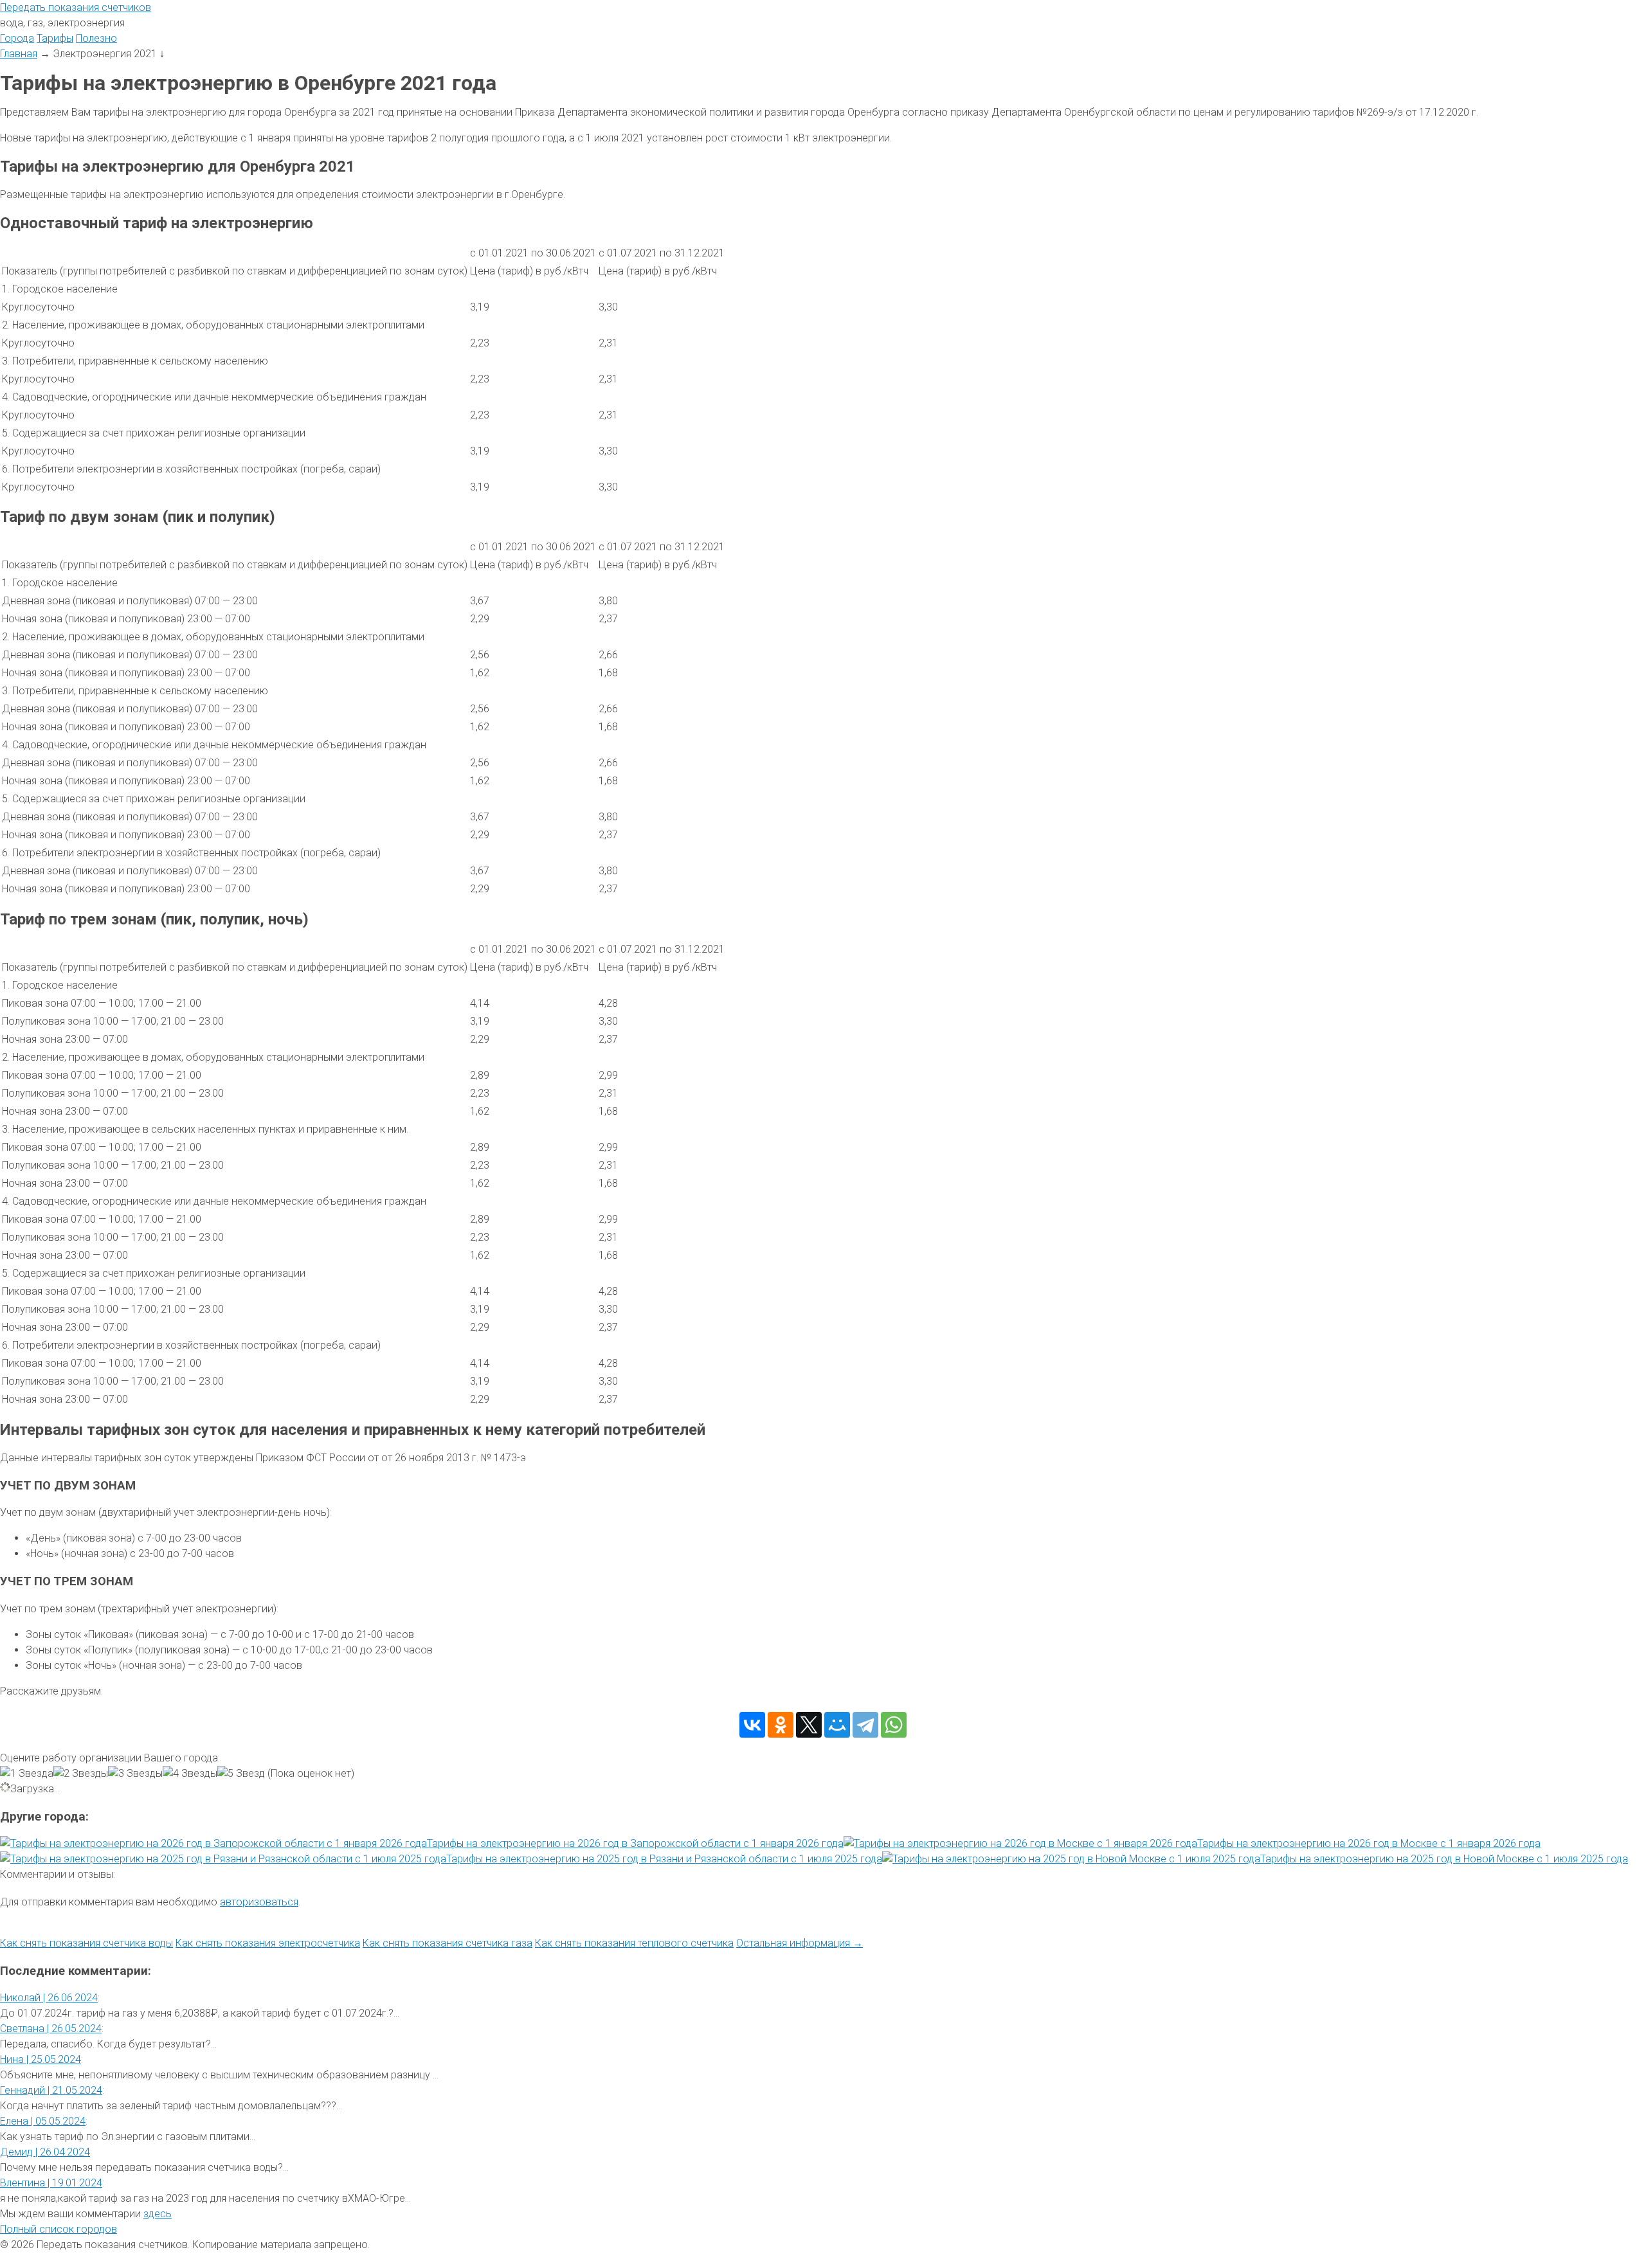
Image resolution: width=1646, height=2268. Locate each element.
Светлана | (51, 2029)
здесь (158, 2214)
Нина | (41, 2059)
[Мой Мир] (837, 1725)
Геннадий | (51, 2090)
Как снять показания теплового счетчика (634, 1943)
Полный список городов (59, 2229)
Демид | (45, 2152)
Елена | (43, 2121)
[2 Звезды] (81, 1774)
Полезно (96, 38)
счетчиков (76, 7)
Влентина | (51, 2183)
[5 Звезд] (241, 1774)
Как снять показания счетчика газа (448, 1943)
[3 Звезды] (135, 1774)
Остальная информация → (800, 1943)
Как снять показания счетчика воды (86, 1943)
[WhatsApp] (894, 1725)
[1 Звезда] (27, 1774)
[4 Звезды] (190, 1774)
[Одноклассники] (781, 1725)
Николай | (49, 1998)
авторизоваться (259, 1902)
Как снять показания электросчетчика (268, 1943)
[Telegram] (865, 1725)
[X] (809, 1725)
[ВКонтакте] (752, 1725)
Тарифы (55, 38)
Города (17, 38)
